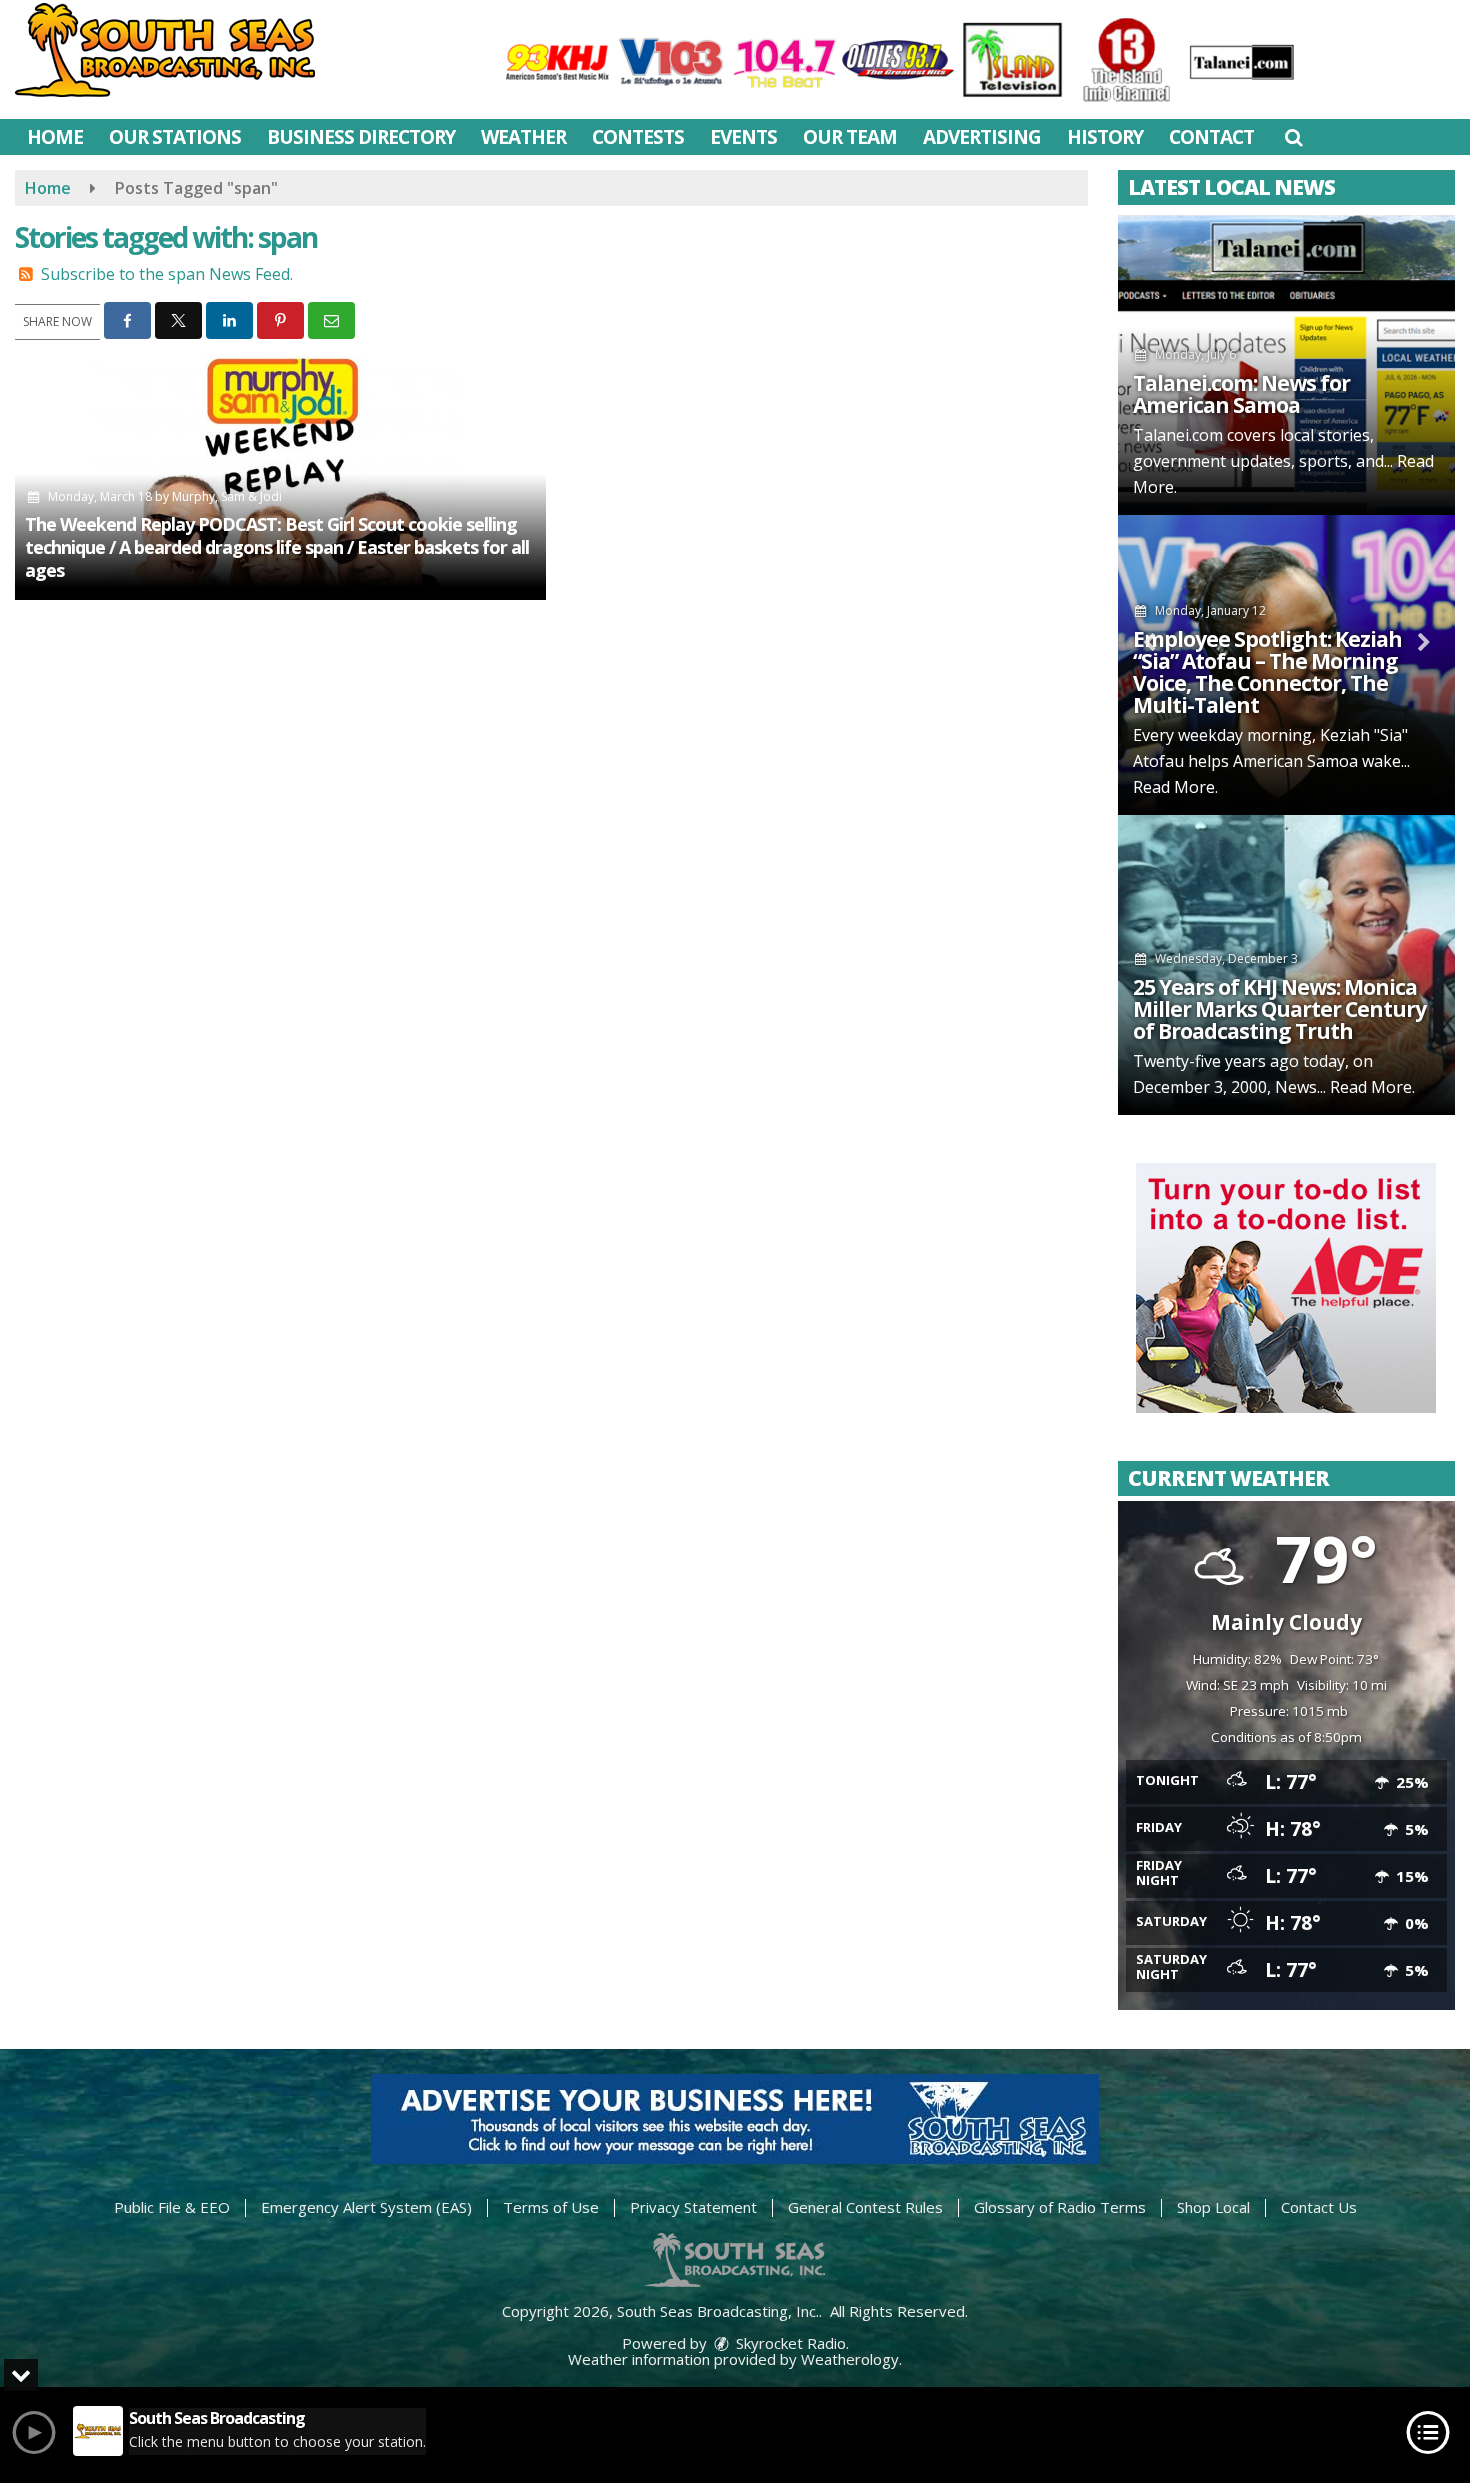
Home (55, 137)
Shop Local (1213, 2207)
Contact (1211, 137)
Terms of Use (551, 2207)
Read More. (1175, 787)
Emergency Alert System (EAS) (366, 2207)
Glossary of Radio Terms (1060, 2207)
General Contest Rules (865, 2207)
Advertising (982, 137)
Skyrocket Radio (789, 2343)
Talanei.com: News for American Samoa (1241, 394)
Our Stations (175, 137)
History (1105, 137)
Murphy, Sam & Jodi (227, 496)
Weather (523, 137)
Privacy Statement (693, 2207)
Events (743, 137)
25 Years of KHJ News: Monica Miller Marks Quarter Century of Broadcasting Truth (1279, 1009)
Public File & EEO (172, 2207)
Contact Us (1319, 2207)
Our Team (850, 137)
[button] (1293, 137)
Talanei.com (1178, 435)
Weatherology (850, 2359)
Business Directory (361, 137)
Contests (638, 137)
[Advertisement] (1286, 1288)
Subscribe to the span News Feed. (167, 274)
